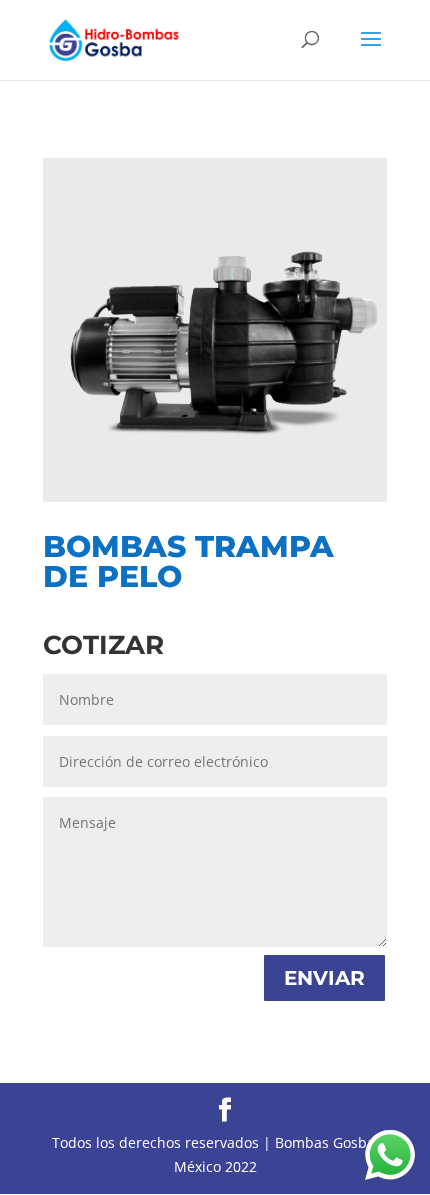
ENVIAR (324, 978)
